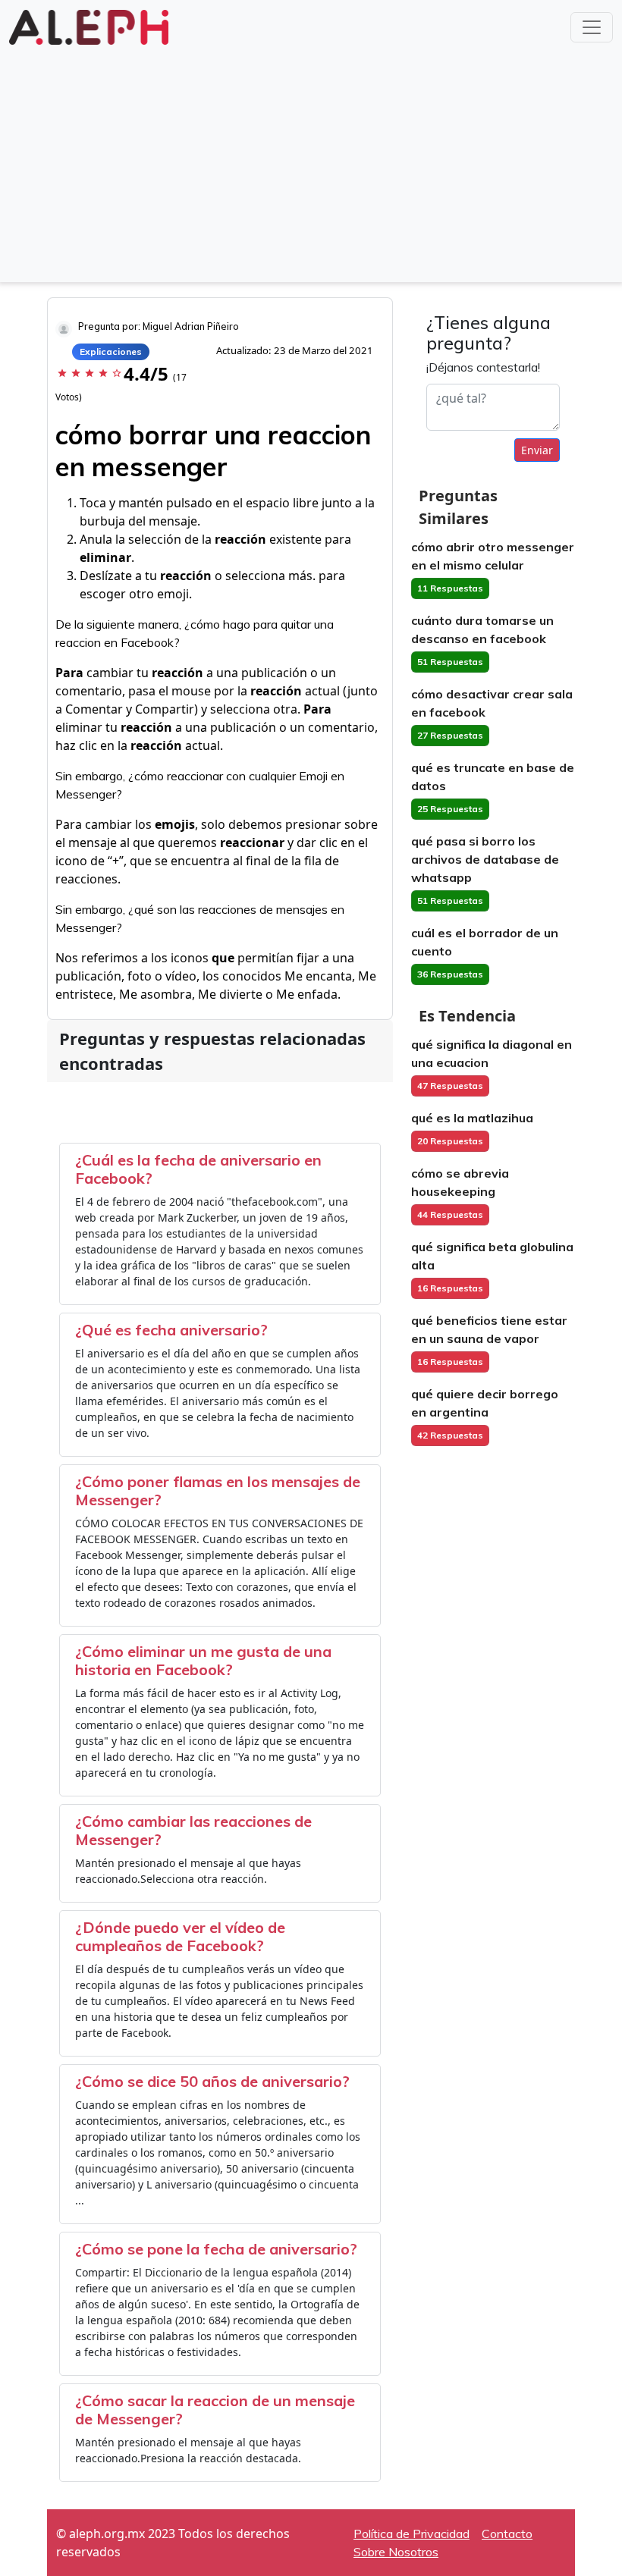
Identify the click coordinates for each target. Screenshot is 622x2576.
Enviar (537, 450)
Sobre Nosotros (396, 2552)
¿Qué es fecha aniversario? (171, 1330)
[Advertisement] (311, 162)
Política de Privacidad (412, 2534)
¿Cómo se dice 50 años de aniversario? (212, 2081)
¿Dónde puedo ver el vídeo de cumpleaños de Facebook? (180, 1936)
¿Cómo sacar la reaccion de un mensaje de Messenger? (215, 2410)
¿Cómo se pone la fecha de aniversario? (216, 2249)
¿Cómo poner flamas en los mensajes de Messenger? (218, 1490)
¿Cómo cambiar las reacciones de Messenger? (193, 1830)
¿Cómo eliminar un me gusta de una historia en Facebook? (203, 1660)
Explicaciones (111, 351)
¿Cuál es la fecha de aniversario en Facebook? (198, 1169)
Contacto (507, 2534)
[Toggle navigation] (592, 27)
